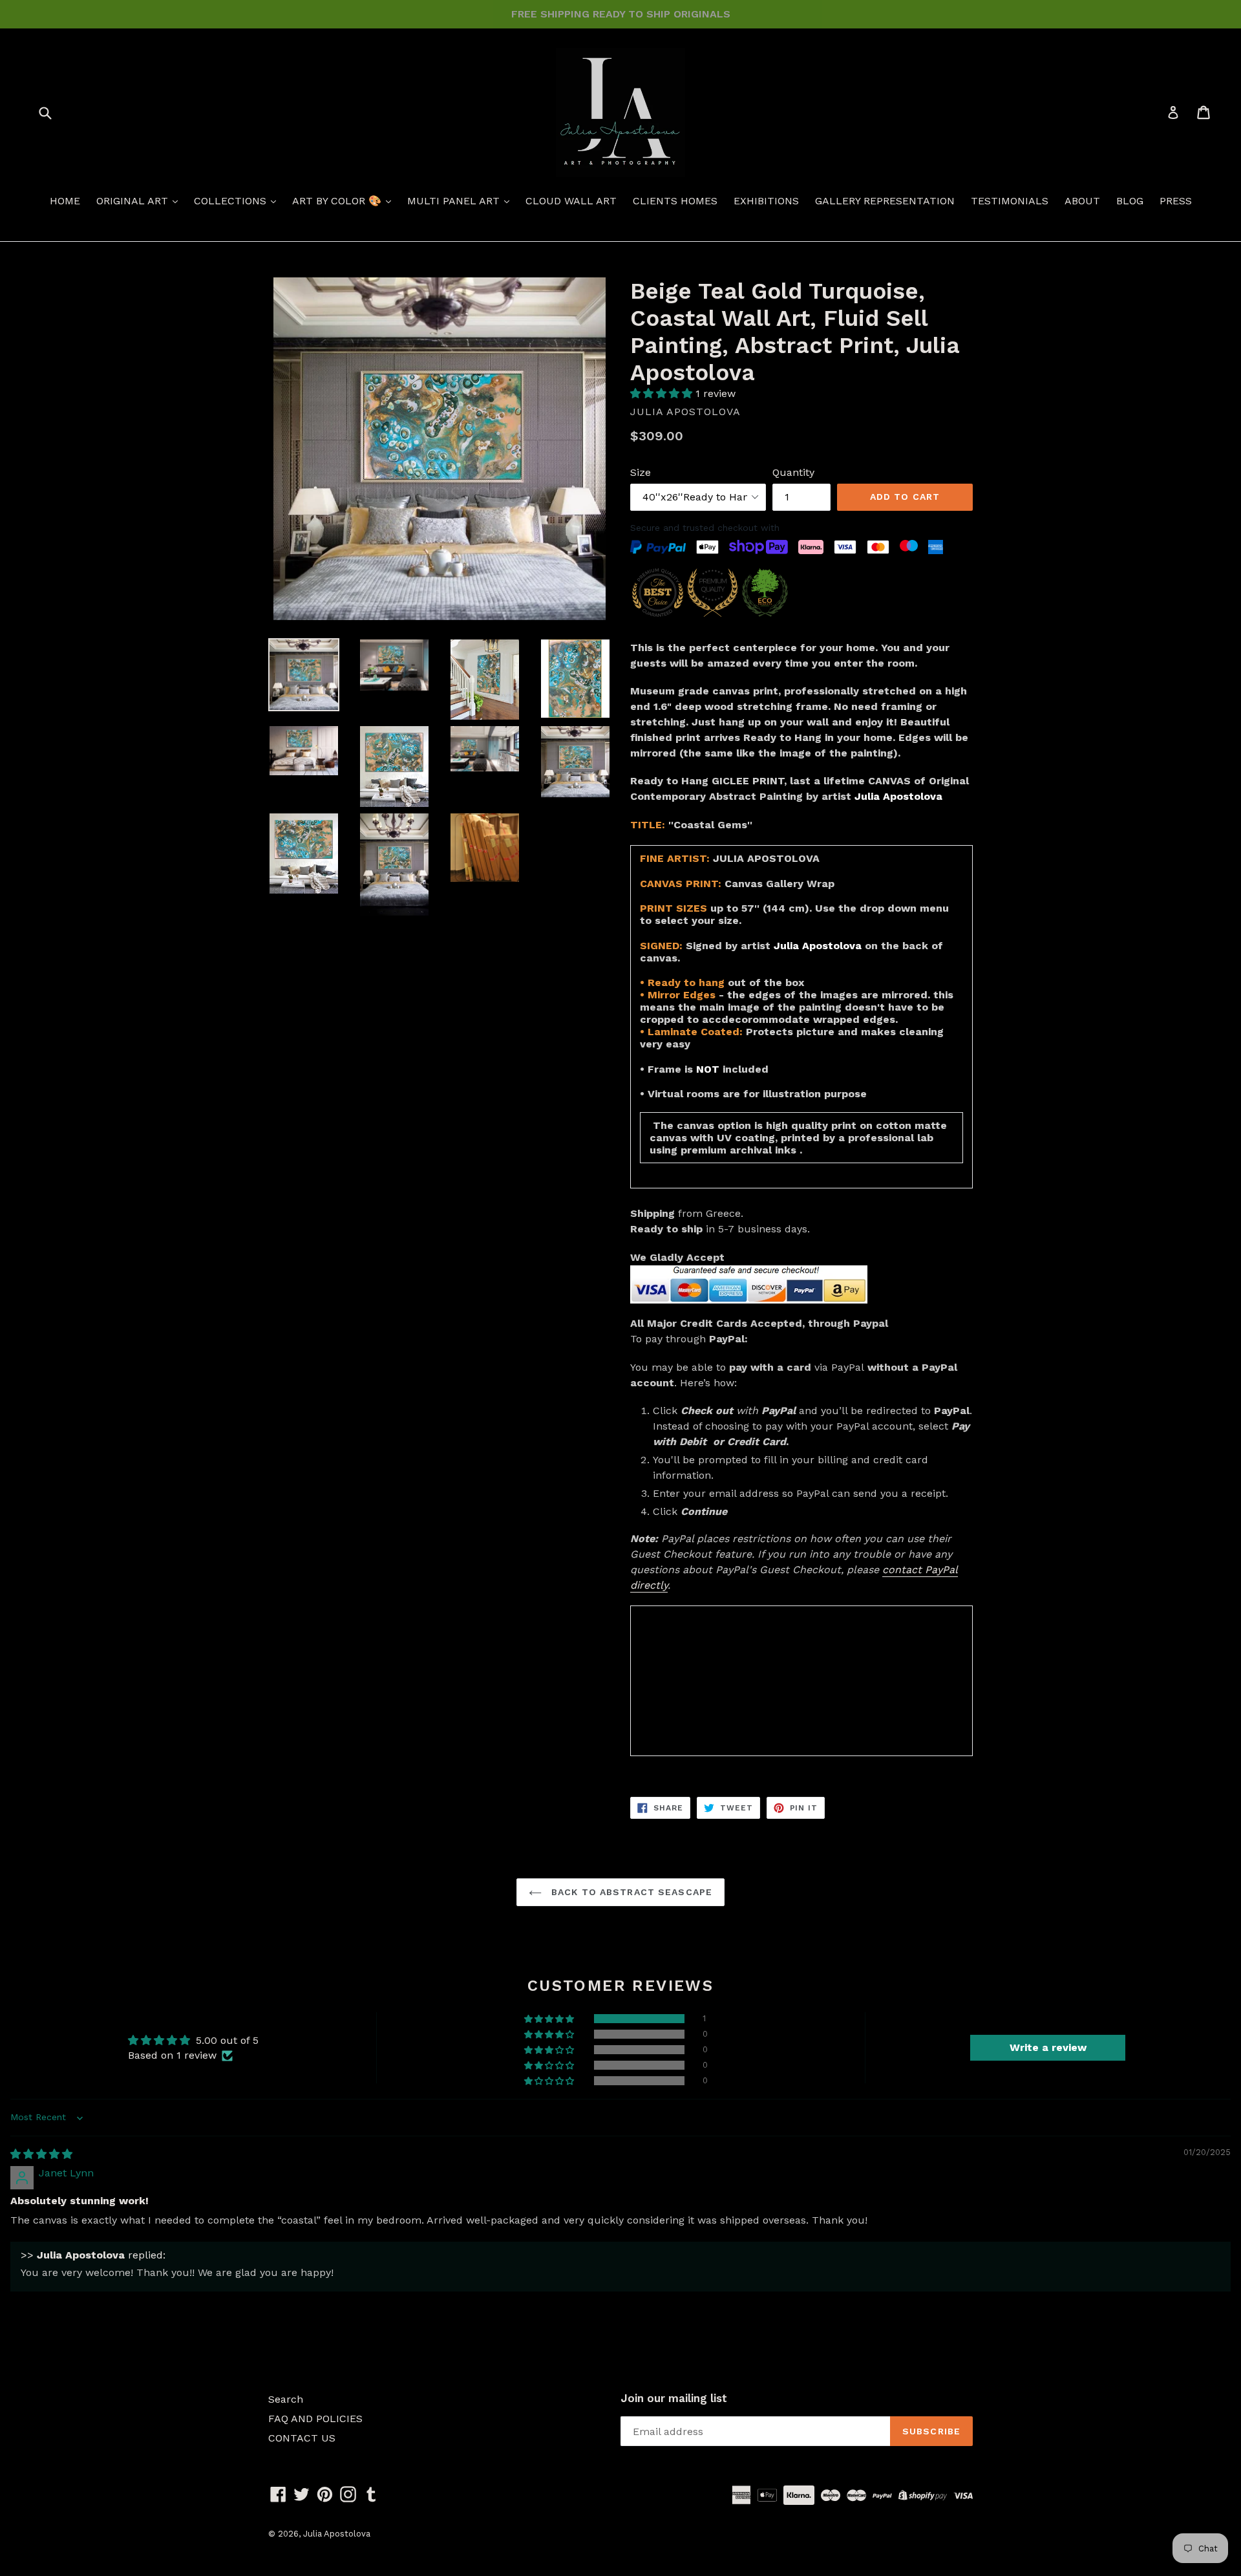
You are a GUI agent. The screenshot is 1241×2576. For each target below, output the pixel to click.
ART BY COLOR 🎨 (338, 201)
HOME (65, 201)
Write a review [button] (1048, 2047)
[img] (41, 2154)
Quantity (793, 472)
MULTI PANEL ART (455, 201)
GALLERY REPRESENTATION (885, 201)
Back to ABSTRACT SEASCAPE (630, 1892)
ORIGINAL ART (134, 201)
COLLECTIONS (232, 201)
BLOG (1130, 201)
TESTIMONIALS (1010, 201)
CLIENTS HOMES (675, 201)
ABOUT (1082, 201)
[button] (663, 393)
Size (641, 472)
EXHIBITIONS (766, 201)
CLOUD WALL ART (571, 201)
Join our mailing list (674, 2398)
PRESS (1176, 201)
